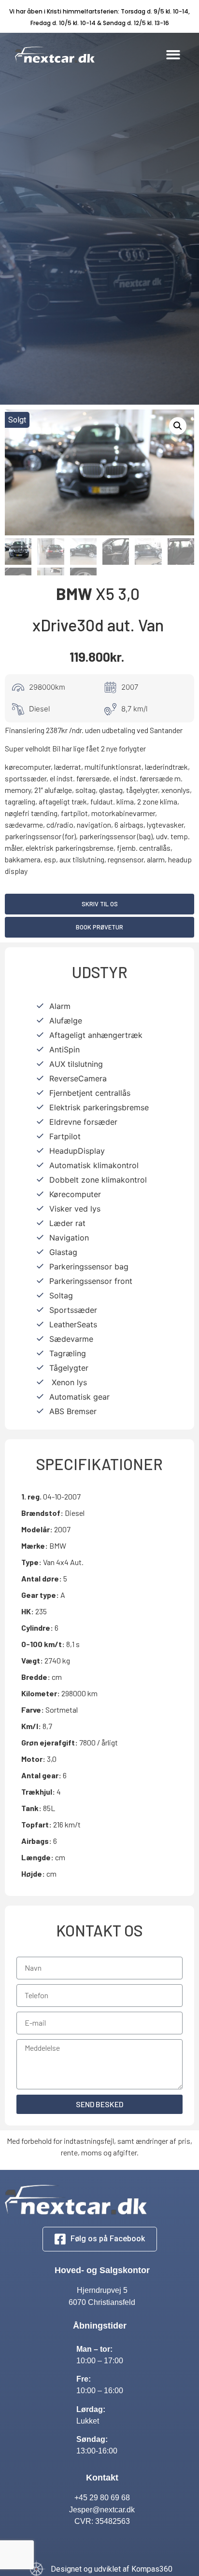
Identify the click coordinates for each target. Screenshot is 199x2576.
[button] (173, 55)
